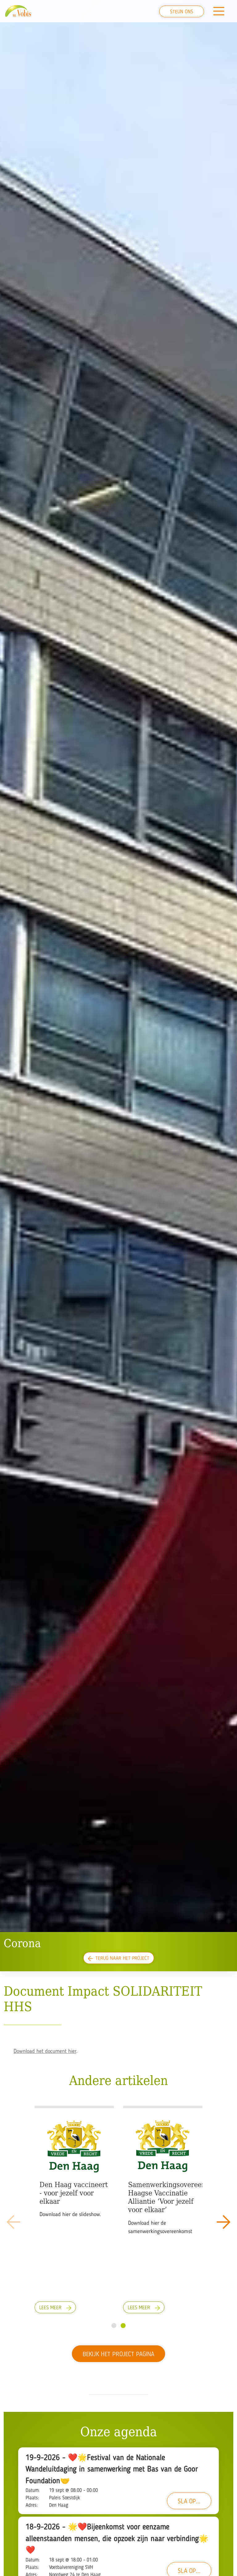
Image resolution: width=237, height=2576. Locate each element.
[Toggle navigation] (219, 11)
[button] (223, 2222)
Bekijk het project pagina (118, 2355)
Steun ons (182, 12)
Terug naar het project (122, 1959)
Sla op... (189, 2502)
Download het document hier (45, 2051)
